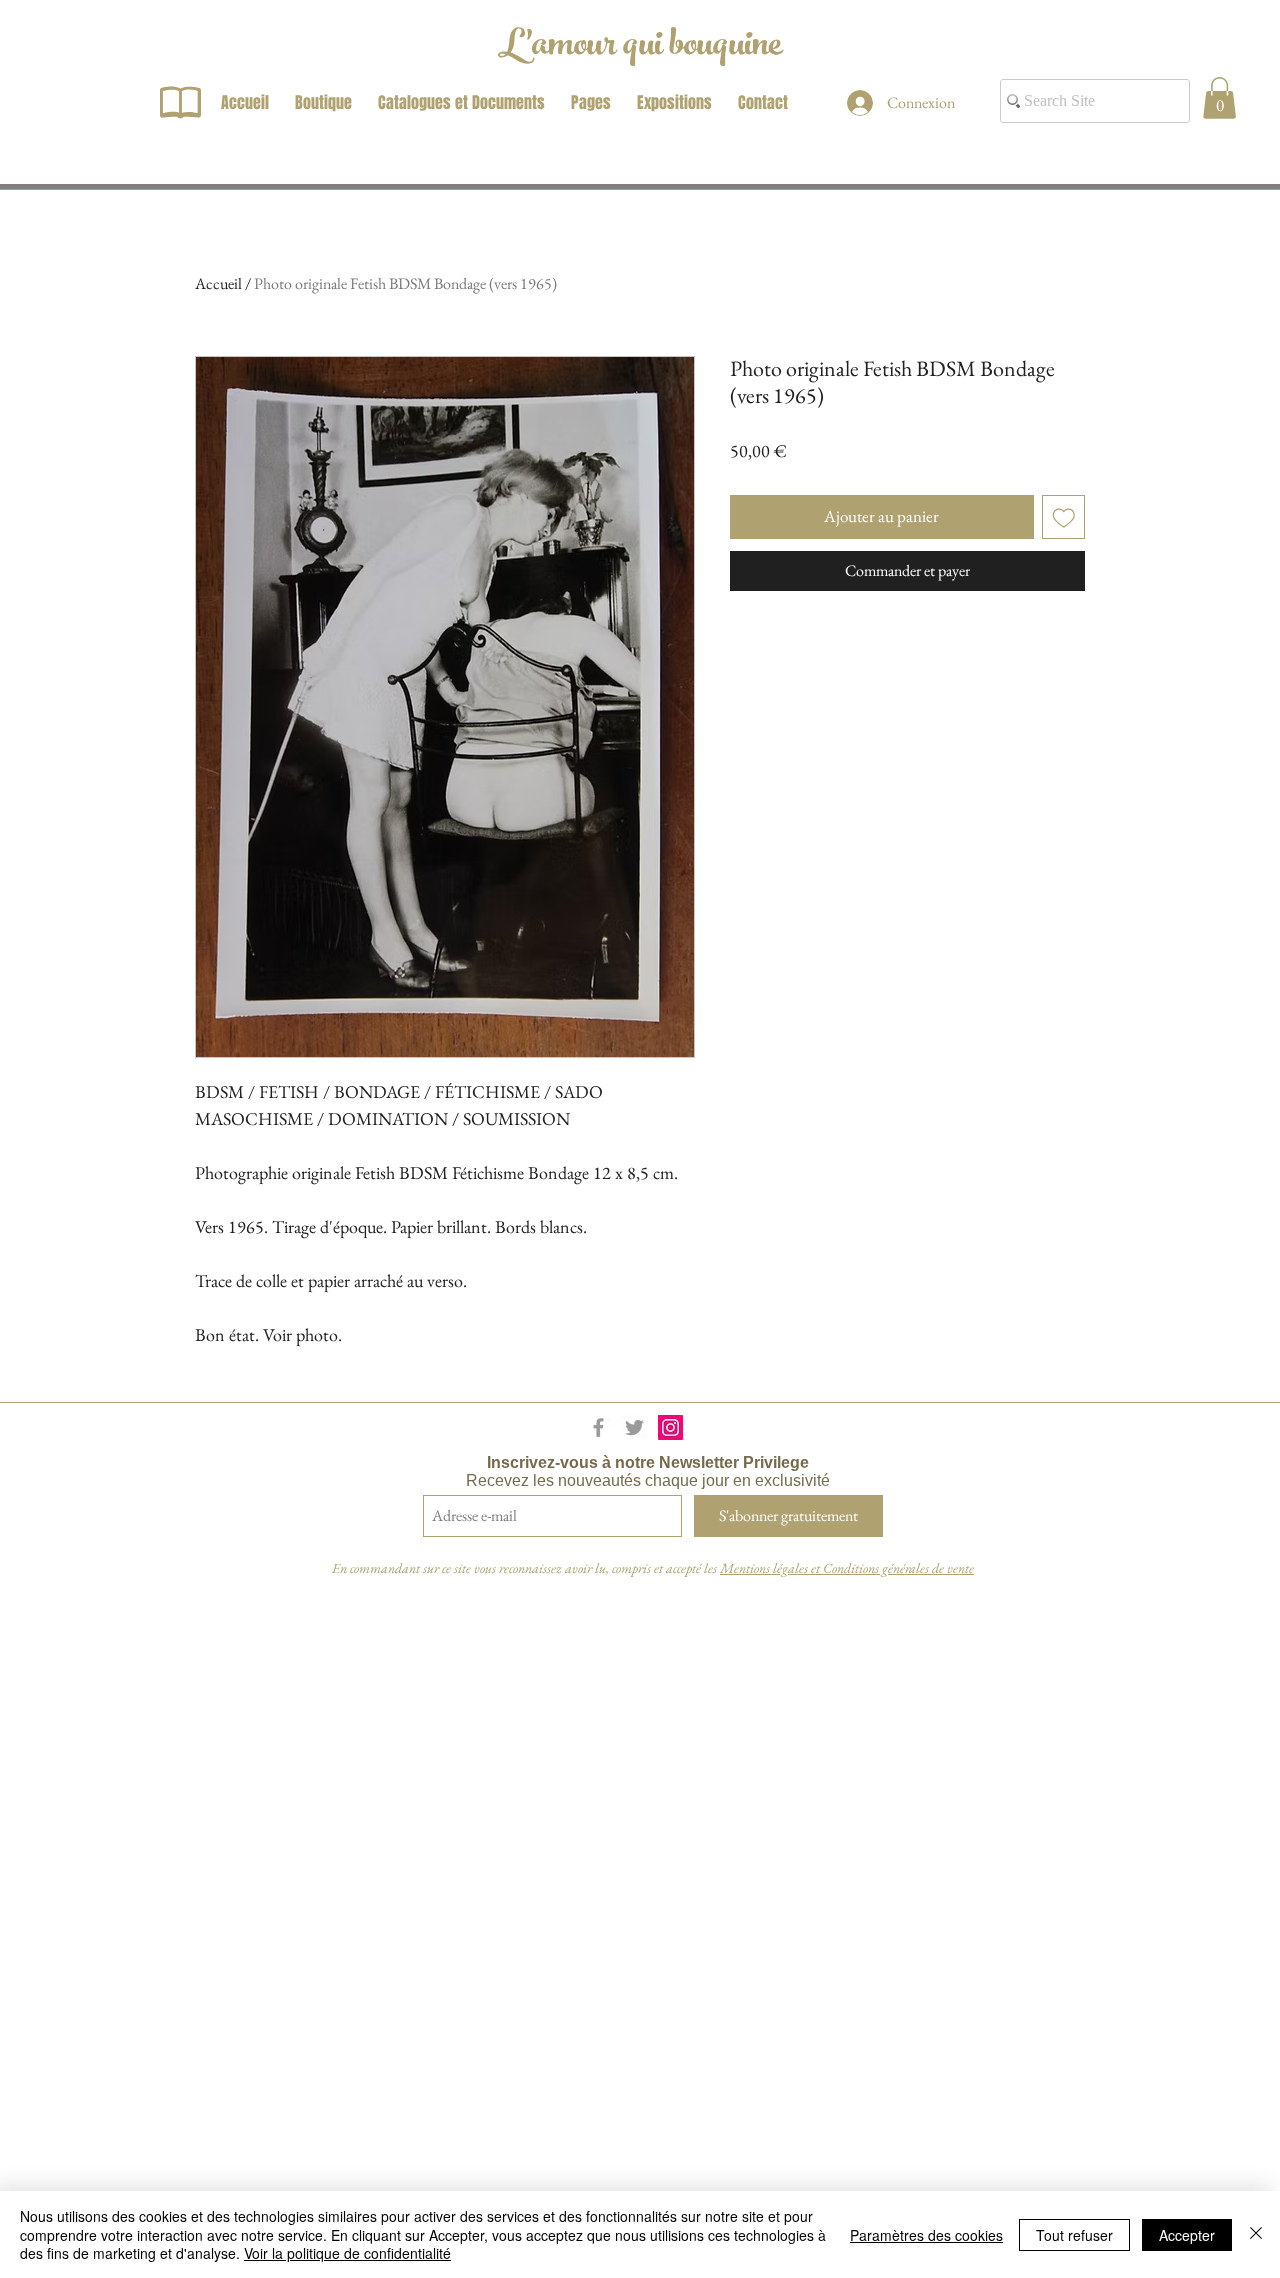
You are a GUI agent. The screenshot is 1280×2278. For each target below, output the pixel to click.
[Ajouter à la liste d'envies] (1064, 517)
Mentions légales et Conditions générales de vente (847, 1568)
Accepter (1187, 2235)
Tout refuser (1074, 2235)
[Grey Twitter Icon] (634, 1427)
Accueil (218, 283)
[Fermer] (1256, 2234)
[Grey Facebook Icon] (598, 1427)
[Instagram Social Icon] (670, 1427)
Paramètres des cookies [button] (926, 2235)
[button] (1219, 98)
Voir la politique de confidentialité (347, 2253)
